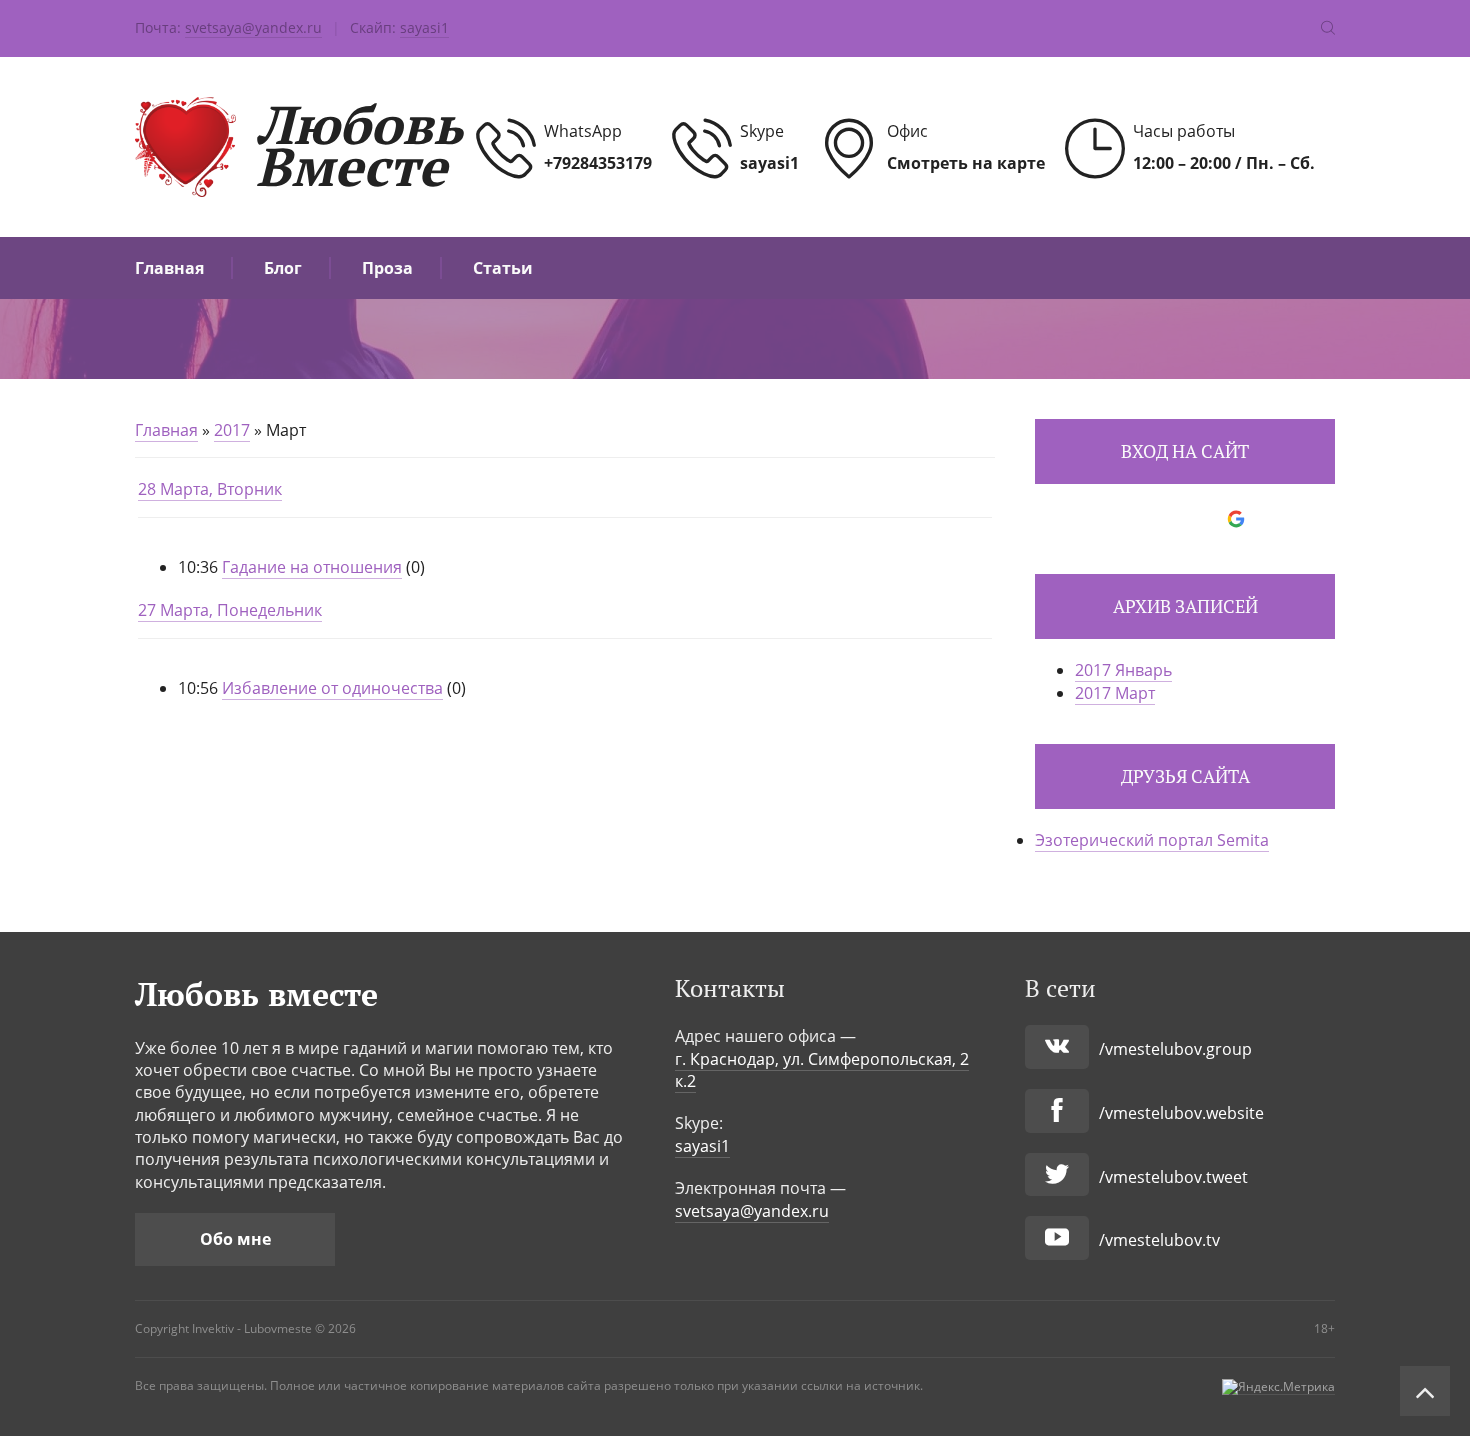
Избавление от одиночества (332, 688)
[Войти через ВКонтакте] (1134, 519)
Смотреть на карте (966, 163)
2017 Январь (1123, 670)
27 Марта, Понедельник (230, 610)
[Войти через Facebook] (1168, 519)
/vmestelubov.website (1181, 1113)
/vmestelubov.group (1175, 1049)
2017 (232, 430)
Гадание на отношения (312, 567)
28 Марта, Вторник (210, 489)
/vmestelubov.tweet (1173, 1177)
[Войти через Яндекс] (1202, 519)
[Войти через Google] (1236, 519)
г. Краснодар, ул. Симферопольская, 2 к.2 (822, 1070)
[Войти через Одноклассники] (1270, 519)
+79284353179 (598, 163)
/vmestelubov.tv (1159, 1240)
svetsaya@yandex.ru (253, 27)
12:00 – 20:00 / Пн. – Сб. (1224, 163)
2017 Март (1115, 693)
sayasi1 (424, 27)
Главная (166, 430)
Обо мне (235, 1239)
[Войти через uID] (1100, 519)
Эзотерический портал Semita (1152, 840)
